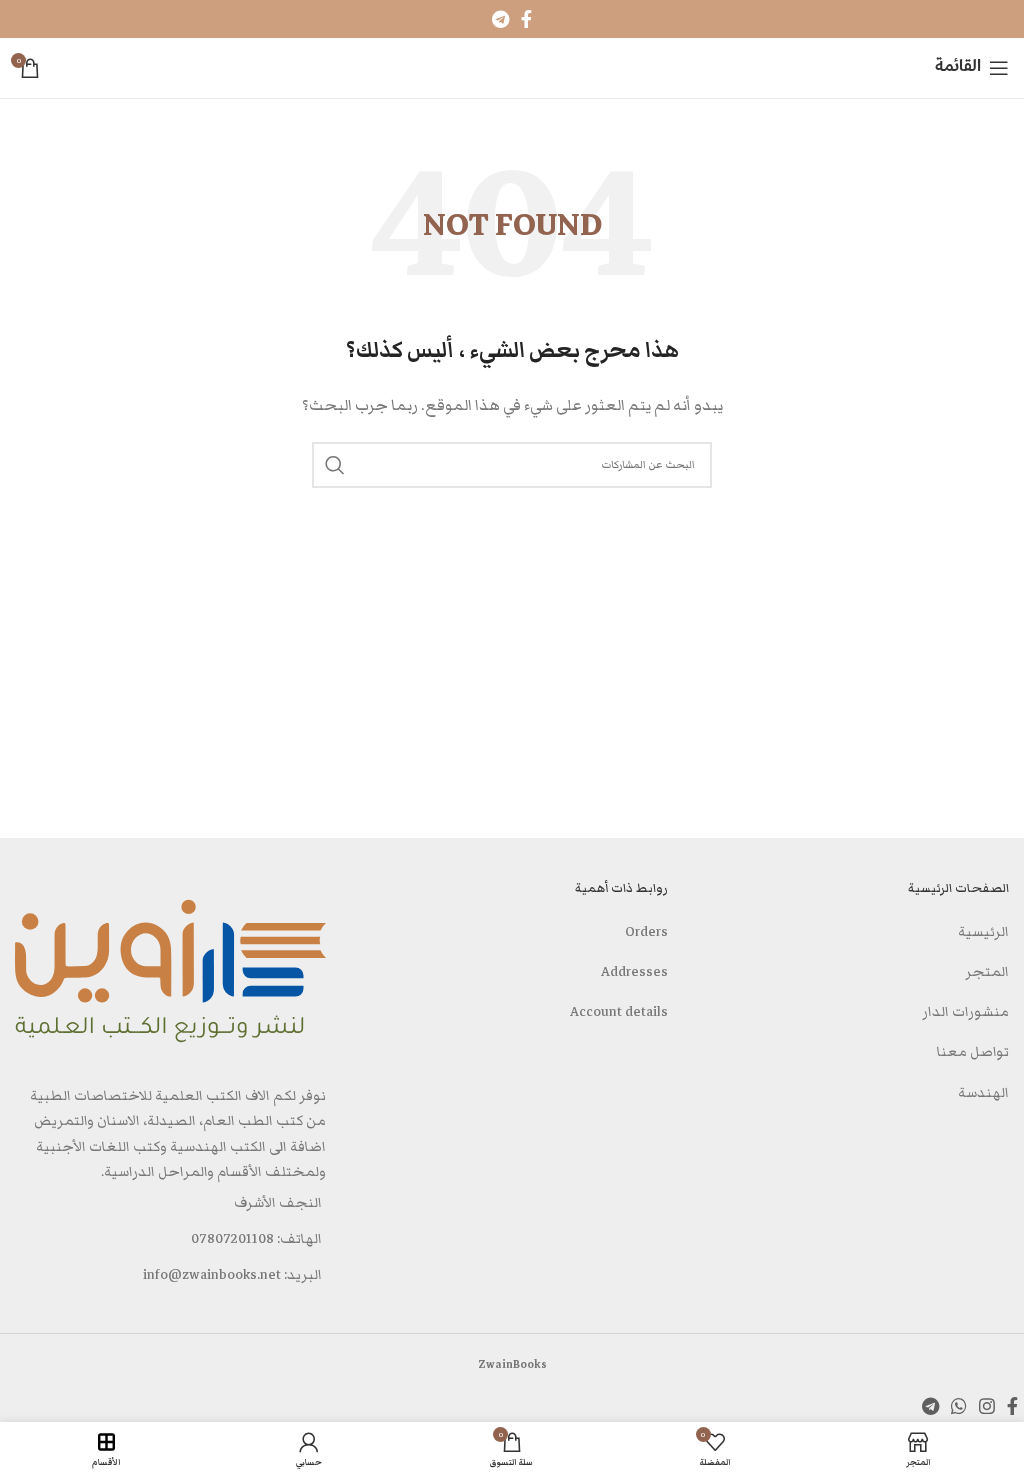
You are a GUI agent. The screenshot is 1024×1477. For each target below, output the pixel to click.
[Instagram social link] (987, 1406)
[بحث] (335, 465)
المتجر (987, 972)
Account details (619, 1012)
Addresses (634, 972)
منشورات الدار (965, 1012)
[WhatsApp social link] (959, 1406)
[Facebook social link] (526, 19)
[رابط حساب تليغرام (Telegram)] (500, 19)
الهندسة (983, 1093)
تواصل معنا (973, 1052)
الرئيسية (983, 932)
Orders (646, 932)
